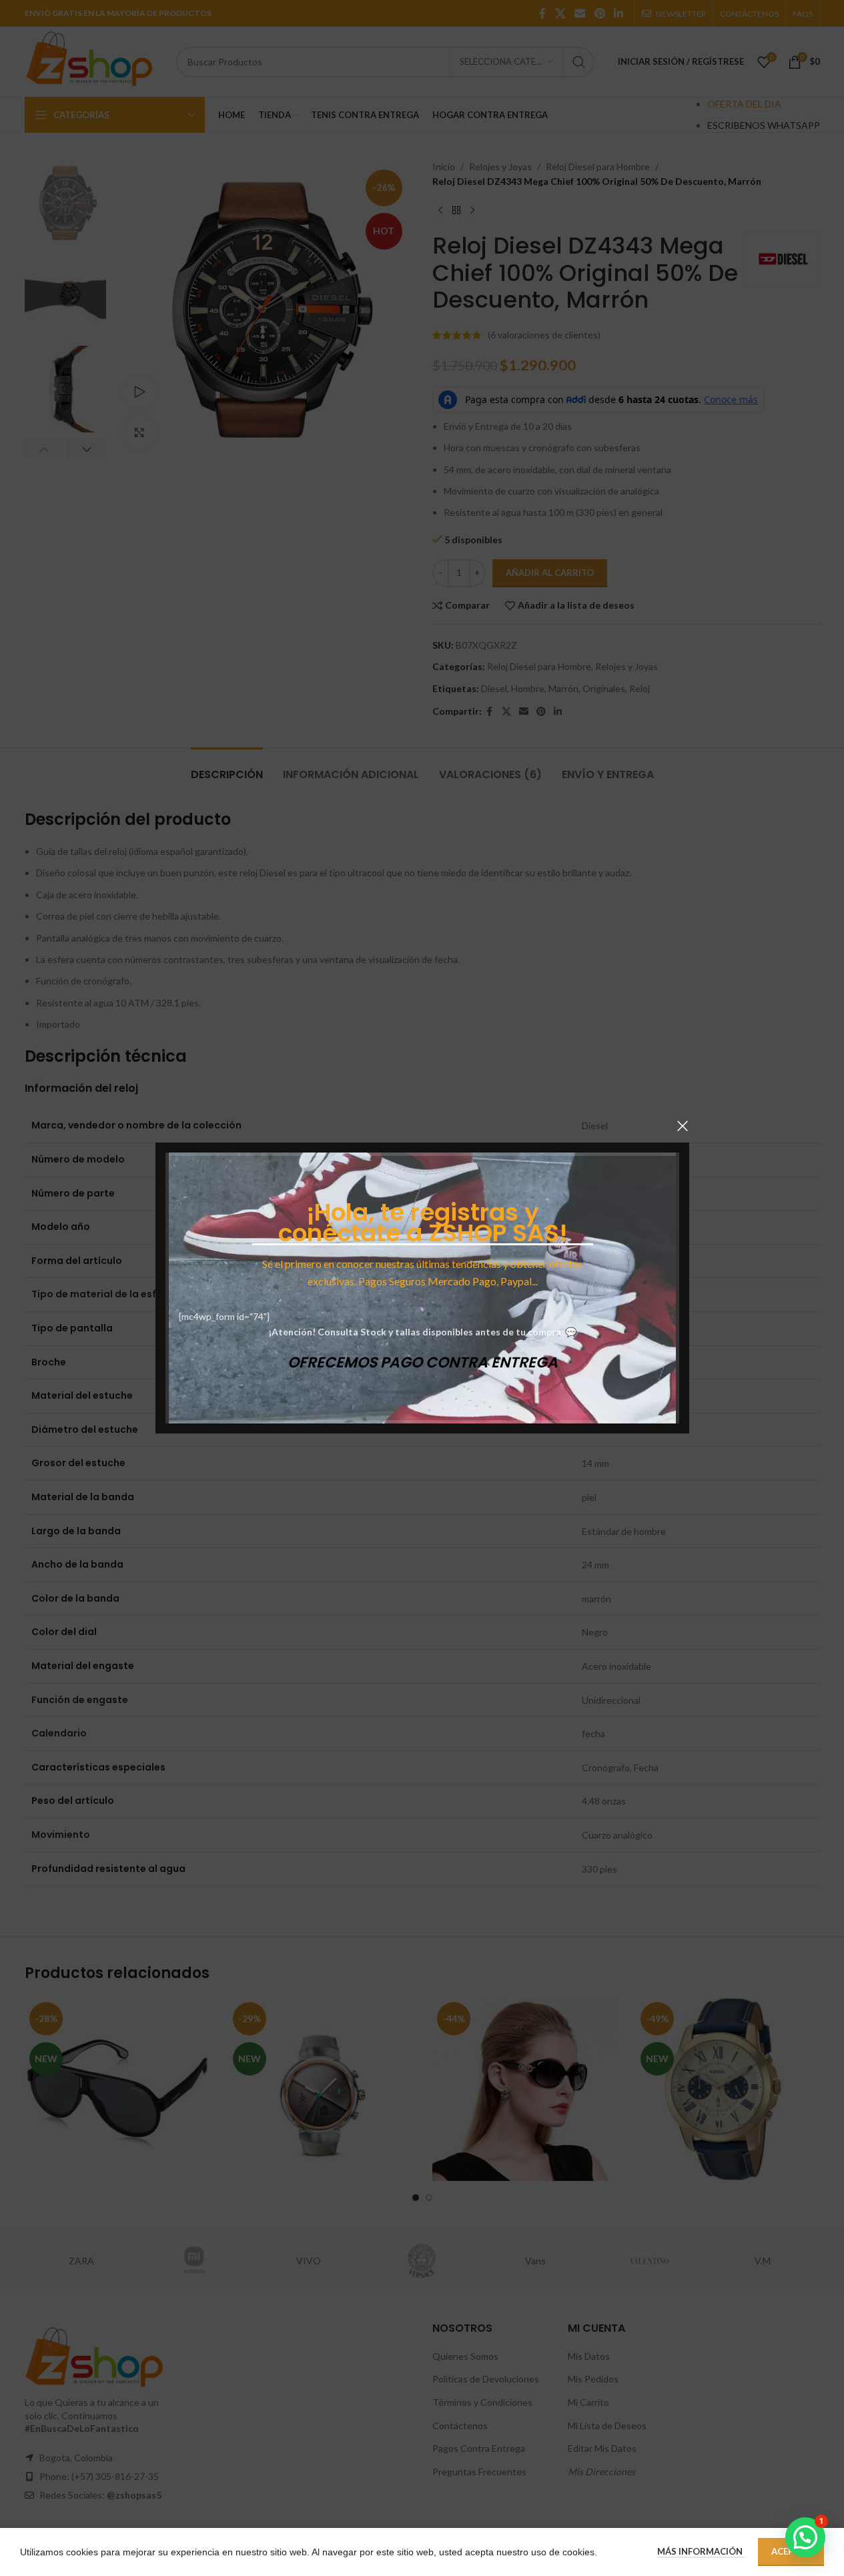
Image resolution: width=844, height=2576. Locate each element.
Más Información (701, 2551)
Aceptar (791, 2551)
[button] (805, 2537)
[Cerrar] (683, 1126)
